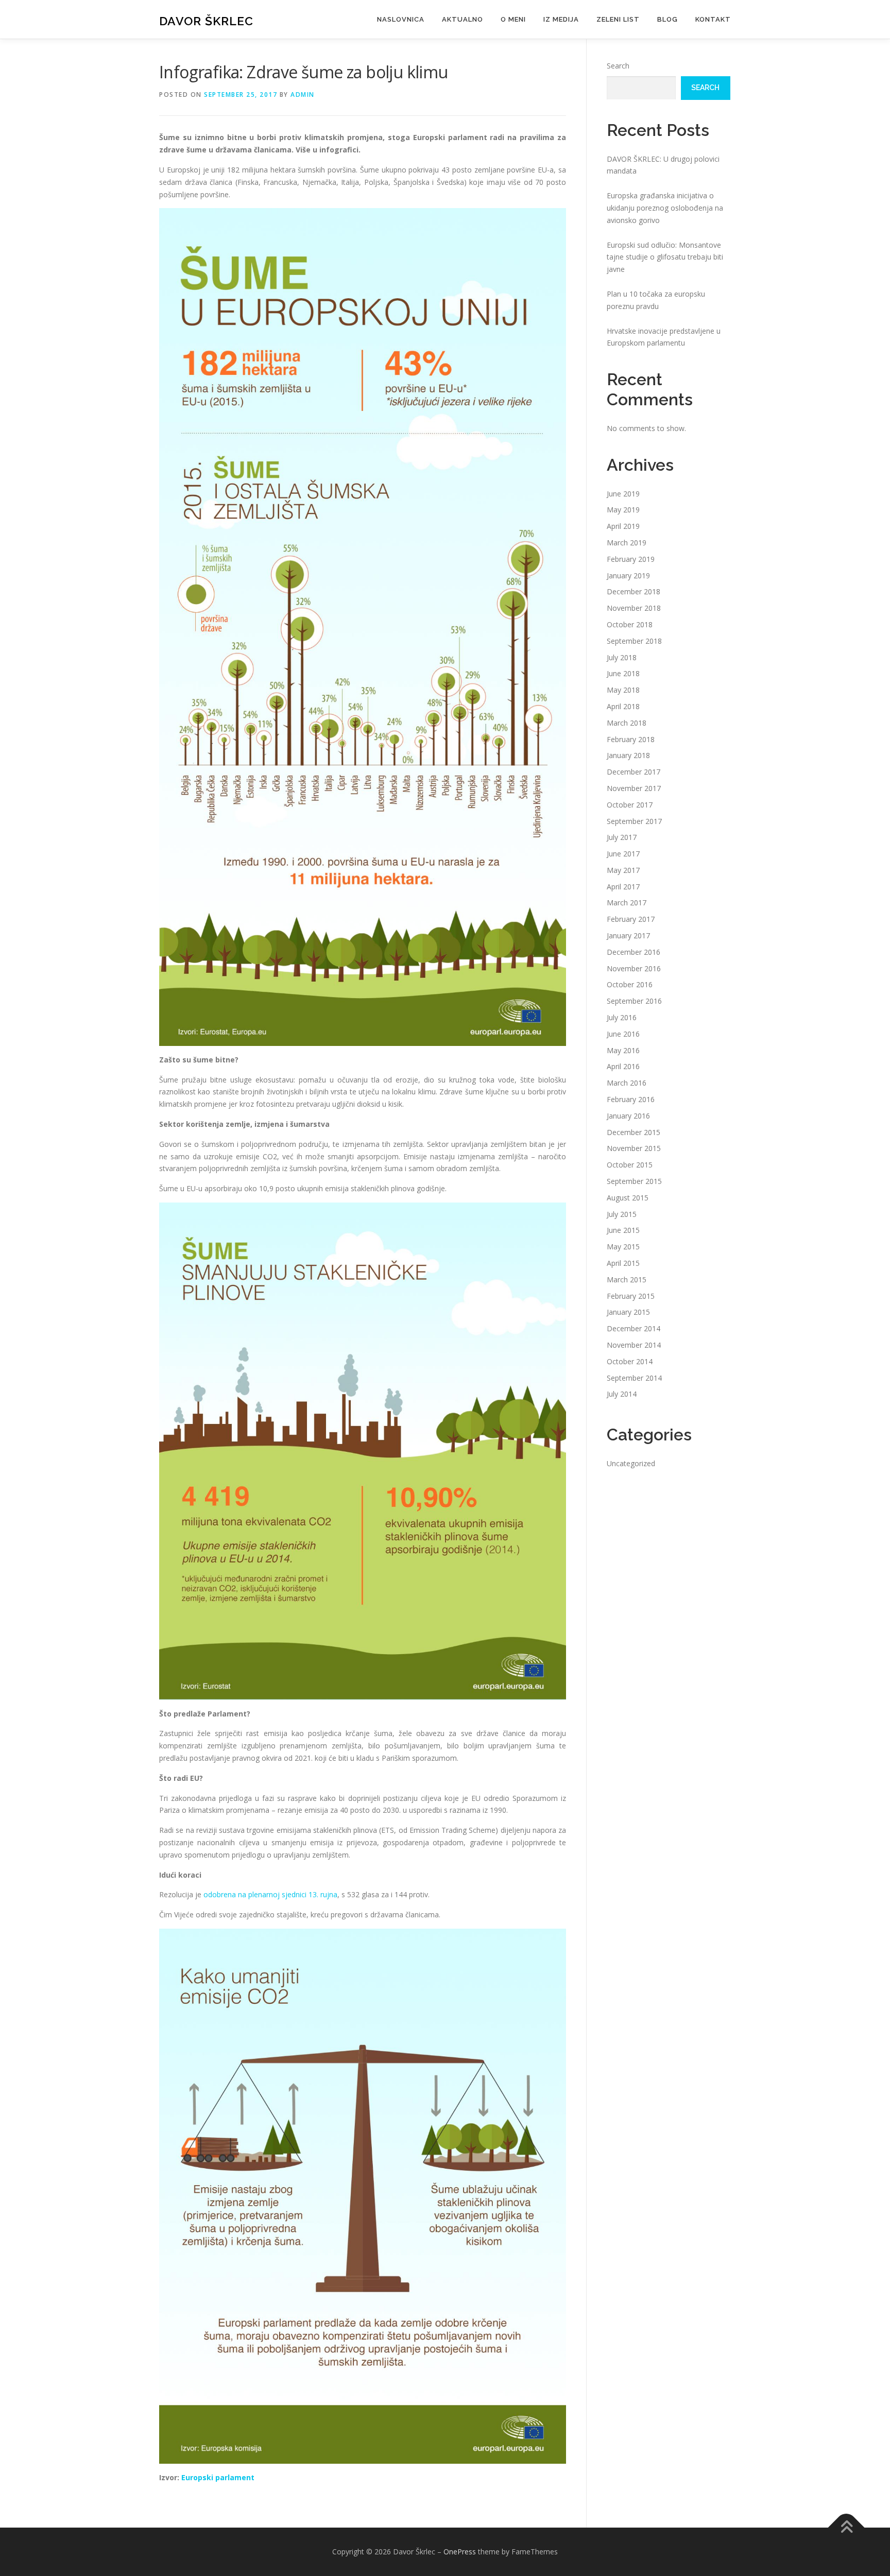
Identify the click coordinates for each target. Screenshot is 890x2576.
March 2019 (627, 543)
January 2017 (628, 935)
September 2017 (634, 821)
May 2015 (623, 1247)
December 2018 (634, 591)
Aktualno (463, 19)
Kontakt (713, 19)
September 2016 (634, 1001)
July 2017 (622, 837)
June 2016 (623, 1034)
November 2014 (634, 1345)
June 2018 (623, 673)
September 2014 (634, 1378)
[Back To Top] (846, 2528)
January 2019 (628, 576)
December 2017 (634, 772)
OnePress (460, 2552)
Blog (667, 19)
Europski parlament (218, 2477)
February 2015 (631, 1296)
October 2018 (630, 624)
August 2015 (628, 1198)
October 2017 (630, 805)
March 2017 (627, 903)
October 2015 (630, 1165)
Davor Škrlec (206, 21)
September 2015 (634, 1181)
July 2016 (622, 1017)
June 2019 (623, 494)
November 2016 (634, 968)
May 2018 (623, 690)
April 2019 (623, 526)
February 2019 (631, 559)
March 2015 (627, 1280)
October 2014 (630, 1361)
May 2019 (623, 510)
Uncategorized (631, 1463)
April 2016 (623, 1066)
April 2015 (623, 1263)
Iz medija (561, 19)
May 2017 (623, 870)
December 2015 (634, 1132)
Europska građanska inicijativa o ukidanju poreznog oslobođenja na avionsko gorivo (665, 208)
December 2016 (634, 952)
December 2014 (634, 1328)
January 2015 (628, 1312)
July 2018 (622, 657)
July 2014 (622, 1394)
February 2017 (631, 919)
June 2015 (623, 1230)
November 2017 (634, 788)
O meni (513, 19)
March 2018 (627, 723)
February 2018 (631, 739)
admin (303, 95)
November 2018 (634, 608)
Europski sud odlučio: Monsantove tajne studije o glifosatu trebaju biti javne (665, 257)
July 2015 (622, 1214)
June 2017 (623, 854)
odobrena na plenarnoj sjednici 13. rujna (270, 1894)
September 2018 (634, 641)
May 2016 (623, 1050)
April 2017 (623, 887)
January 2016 (628, 1116)
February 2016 (631, 1099)
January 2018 (628, 755)
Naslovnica (401, 19)
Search (618, 66)
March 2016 (627, 1083)
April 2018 (623, 706)
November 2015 (634, 1148)
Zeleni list (618, 19)
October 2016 (630, 984)
